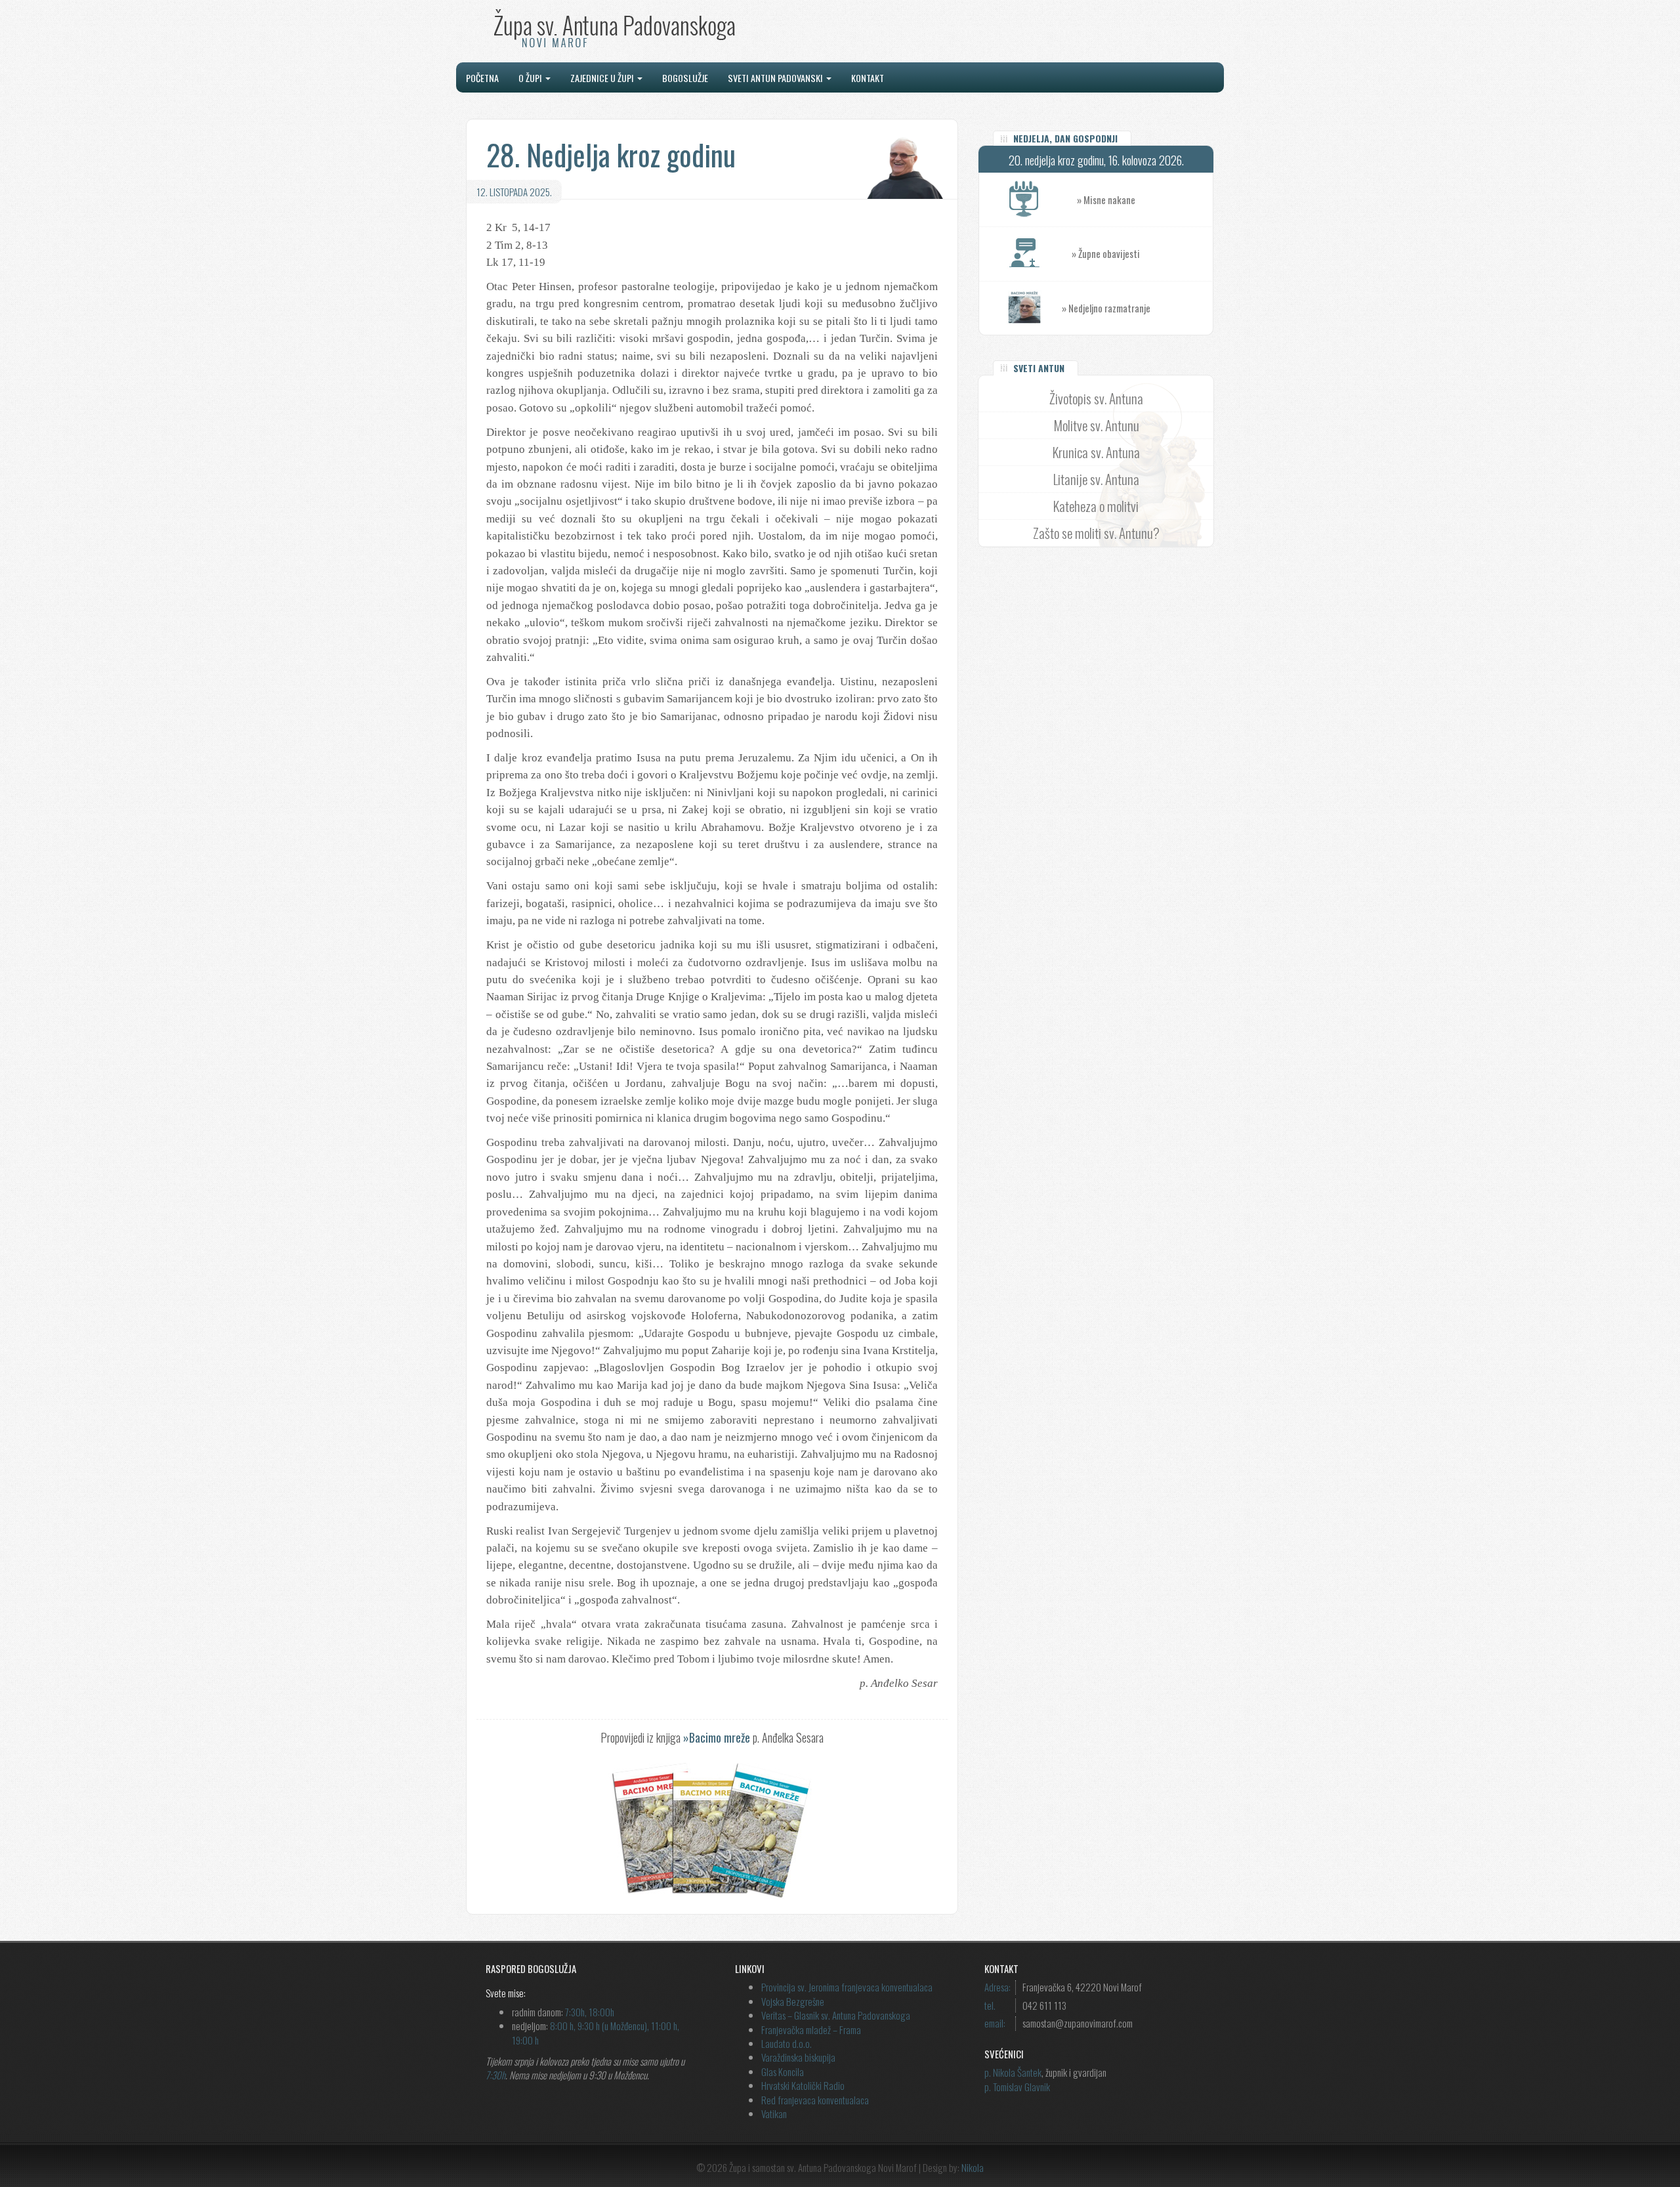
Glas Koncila (783, 2071)
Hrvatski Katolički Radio (803, 2085)
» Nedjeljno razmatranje (1106, 308)
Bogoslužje (685, 78)
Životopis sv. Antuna (1096, 398)
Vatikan (774, 2113)
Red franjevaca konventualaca (815, 2100)
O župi (531, 78)
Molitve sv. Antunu (1096, 425)
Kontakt (868, 78)
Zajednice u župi (603, 78)
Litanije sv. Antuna (1096, 479)
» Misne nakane (1106, 200)
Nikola (973, 2167)
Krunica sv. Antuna (1096, 452)
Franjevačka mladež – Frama (811, 2029)
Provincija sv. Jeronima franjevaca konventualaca (847, 1987)
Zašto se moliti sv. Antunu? (1096, 533)
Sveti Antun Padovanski (776, 78)
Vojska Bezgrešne (793, 2001)
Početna (482, 78)
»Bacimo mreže (717, 1737)
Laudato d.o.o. (787, 2043)
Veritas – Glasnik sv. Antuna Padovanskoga (836, 2015)
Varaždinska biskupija (798, 2057)
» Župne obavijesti (1106, 253)
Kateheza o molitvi (1096, 506)
